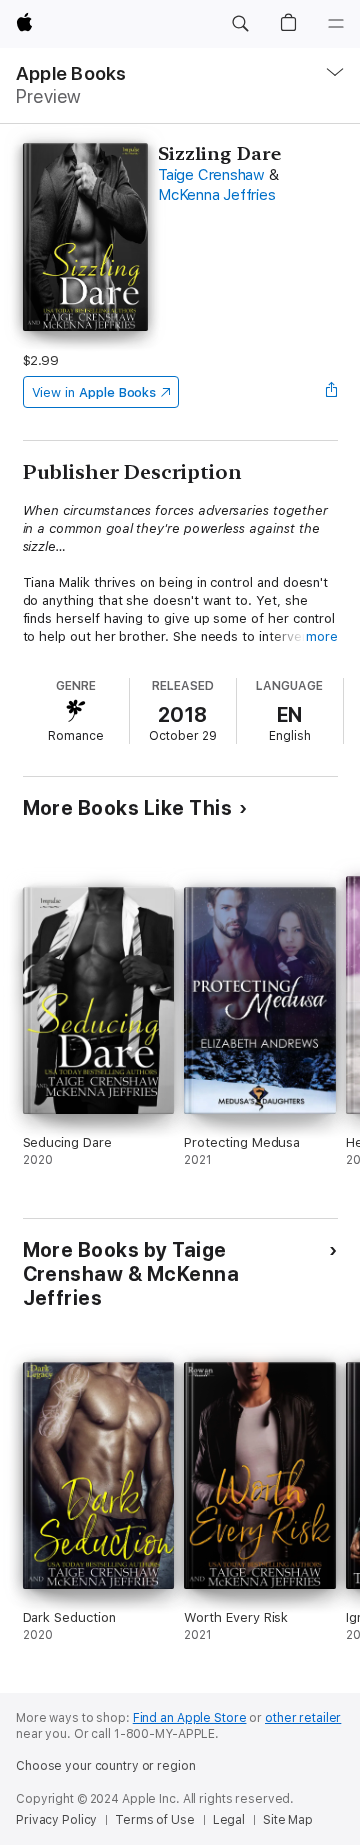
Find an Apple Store (190, 1718)
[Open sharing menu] (331, 392)
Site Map (288, 1820)
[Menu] (336, 24)
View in (94, 392)
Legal (229, 1820)
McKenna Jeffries (216, 195)
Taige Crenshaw (211, 175)
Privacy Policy (56, 1820)
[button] (240, 24)
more (322, 636)
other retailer (303, 1718)
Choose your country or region (106, 1766)
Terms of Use (155, 1820)
